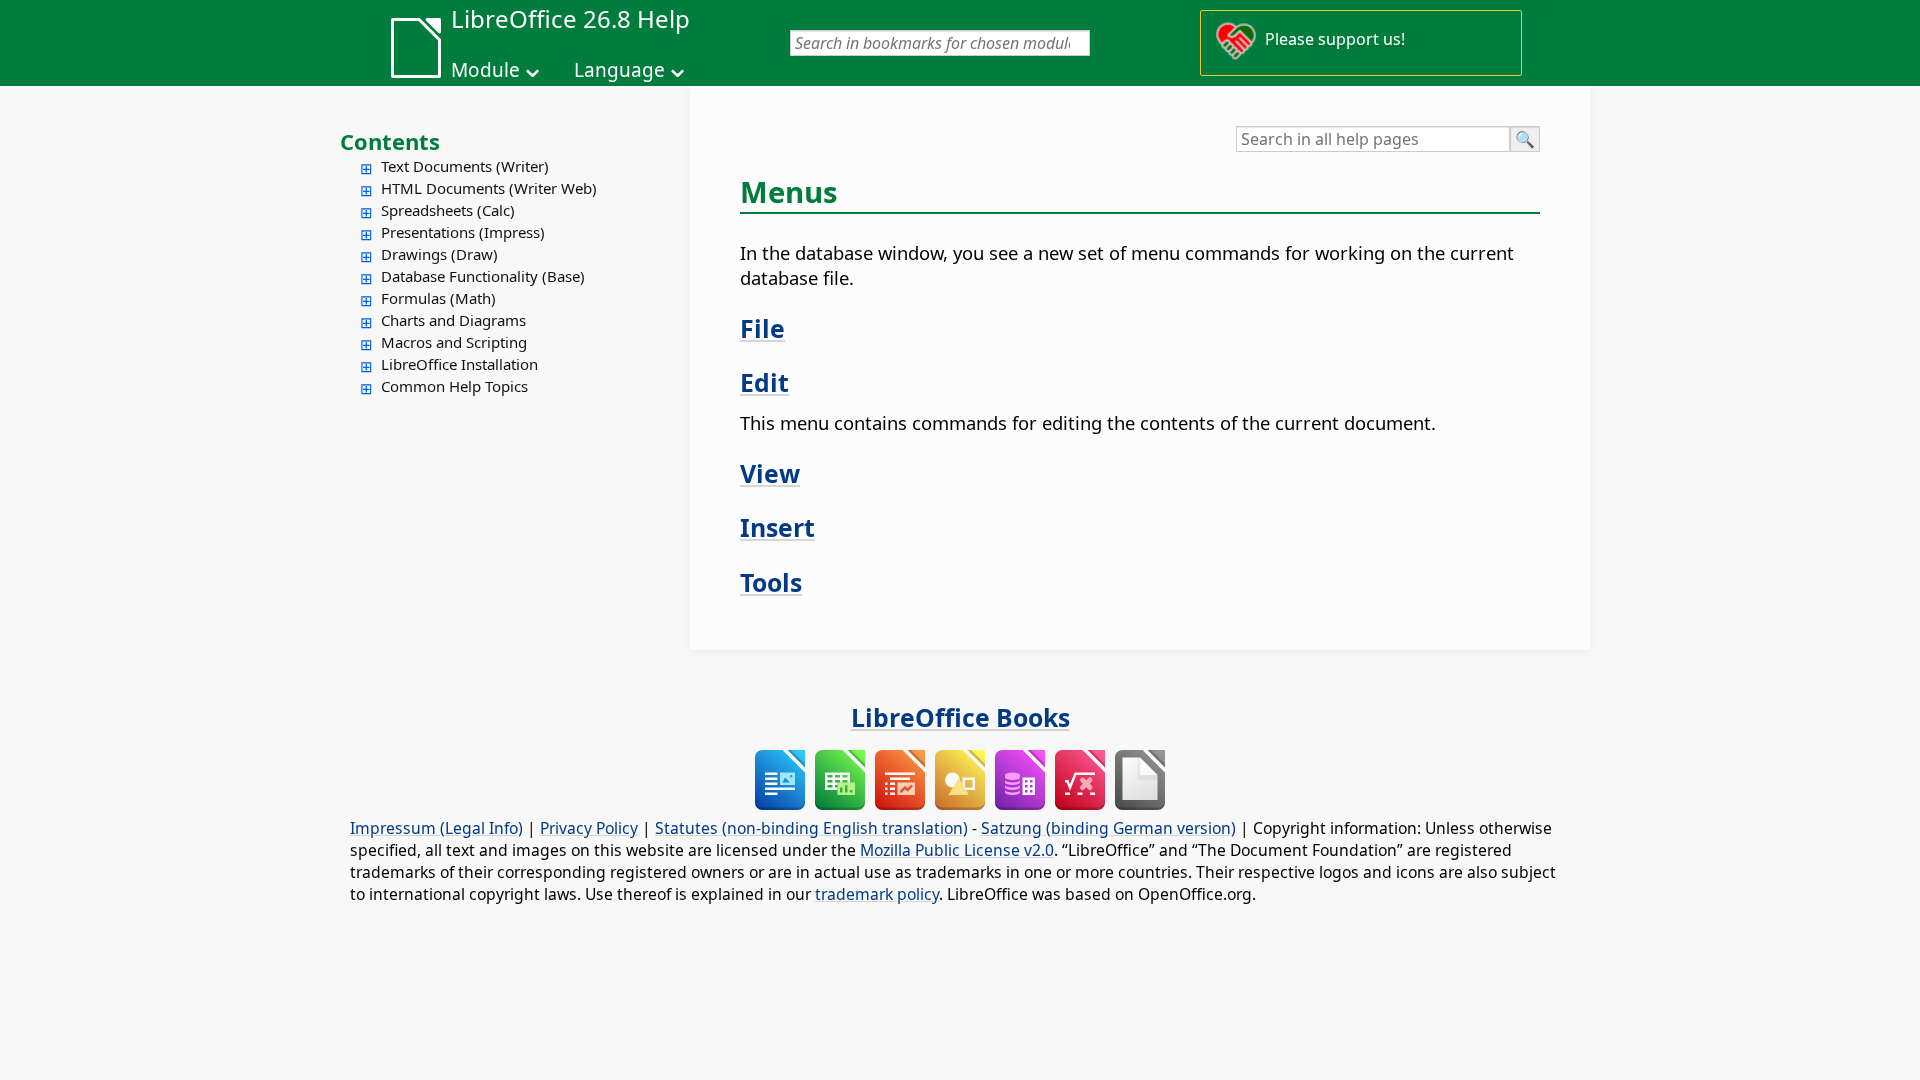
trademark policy (877, 894)
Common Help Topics (454, 386)
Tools (771, 582)
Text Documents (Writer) (465, 166)
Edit (764, 382)
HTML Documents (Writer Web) (489, 188)
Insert (777, 527)
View (770, 473)
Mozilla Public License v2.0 (957, 850)
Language (619, 70)
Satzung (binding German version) (1108, 828)
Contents (390, 141)
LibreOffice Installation (459, 364)
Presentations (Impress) (463, 232)
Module (485, 70)
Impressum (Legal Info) (436, 828)
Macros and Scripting (454, 342)
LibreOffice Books (960, 717)
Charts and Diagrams (453, 320)
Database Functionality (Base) (483, 276)
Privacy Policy (589, 828)
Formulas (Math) (438, 298)
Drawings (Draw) (439, 254)
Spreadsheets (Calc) (448, 210)
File (762, 328)
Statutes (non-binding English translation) (811, 828)
